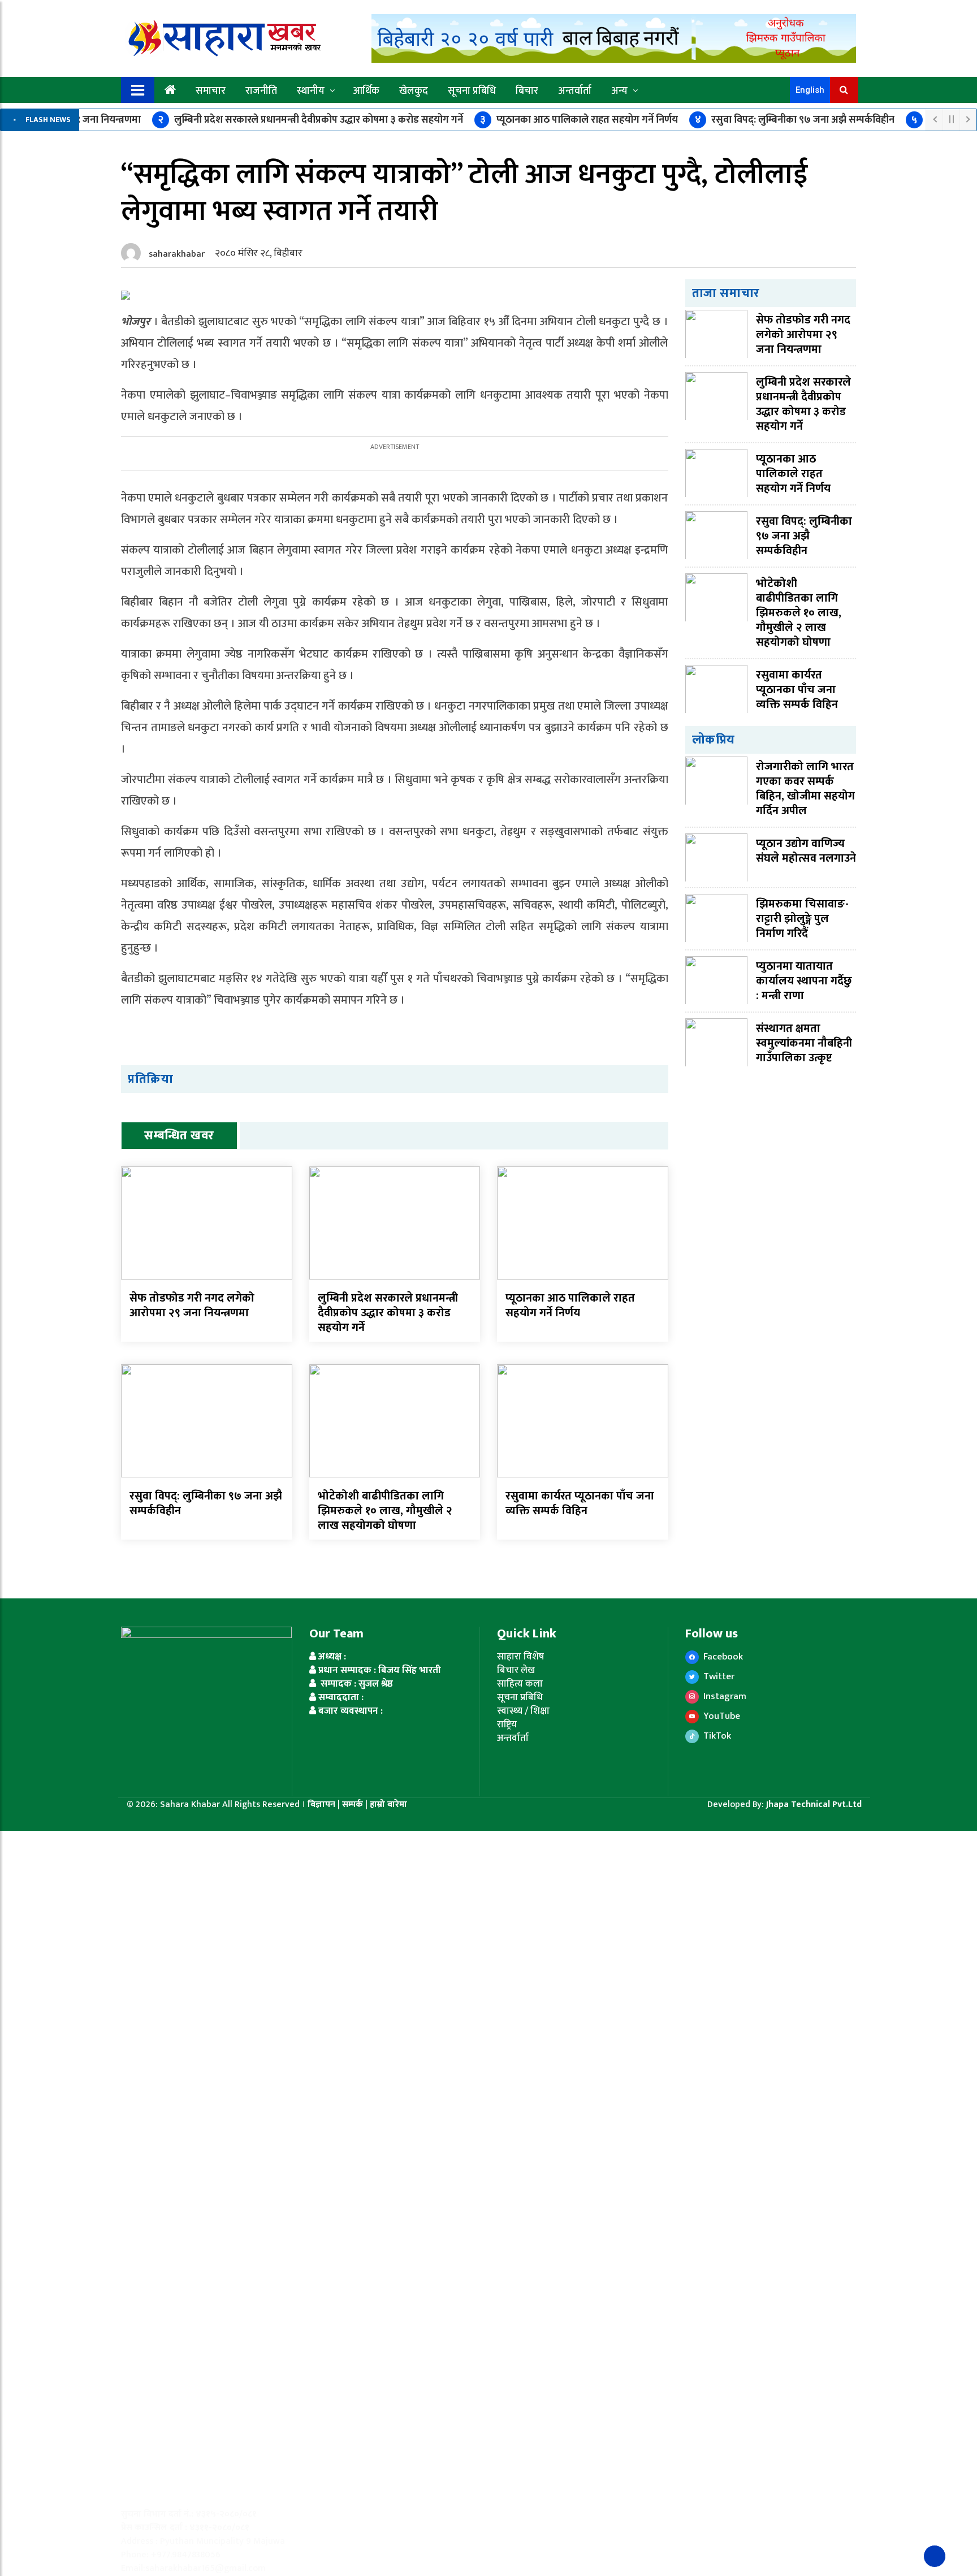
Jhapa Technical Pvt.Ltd (814, 1805)
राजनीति (261, 91)
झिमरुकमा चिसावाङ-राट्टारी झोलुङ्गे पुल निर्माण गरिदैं (802, 919)
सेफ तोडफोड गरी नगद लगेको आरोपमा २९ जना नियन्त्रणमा (192, 1306)
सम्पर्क (354, 1805)
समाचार (211, 91)
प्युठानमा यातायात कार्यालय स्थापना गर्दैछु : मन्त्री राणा (804, 981)
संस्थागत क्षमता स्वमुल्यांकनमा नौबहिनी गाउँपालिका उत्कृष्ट (804, 1043)
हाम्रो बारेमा (388, 1805)
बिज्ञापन (321, 1805)
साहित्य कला (520, 1684)
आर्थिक (366, 91)
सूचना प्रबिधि (472, 91)
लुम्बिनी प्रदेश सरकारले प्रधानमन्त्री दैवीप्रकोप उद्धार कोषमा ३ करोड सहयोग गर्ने (310, 120)
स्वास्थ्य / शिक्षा (523, 1711)
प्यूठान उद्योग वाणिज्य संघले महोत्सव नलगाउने (806, 851)
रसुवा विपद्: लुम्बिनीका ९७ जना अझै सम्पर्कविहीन (795, 120)
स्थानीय (311, 91)
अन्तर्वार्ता (575, 91)
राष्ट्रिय (507, 1724)
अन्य (619, 91)
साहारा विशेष (520, 1657)
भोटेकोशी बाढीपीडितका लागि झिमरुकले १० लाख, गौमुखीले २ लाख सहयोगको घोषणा (385, 1511)
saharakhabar (177, 254)
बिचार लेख (516, 1670)
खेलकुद (414, 91)
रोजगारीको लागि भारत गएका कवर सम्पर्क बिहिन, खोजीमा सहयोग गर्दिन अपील (805, 789)
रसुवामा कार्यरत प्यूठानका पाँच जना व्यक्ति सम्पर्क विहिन (580, 1503)
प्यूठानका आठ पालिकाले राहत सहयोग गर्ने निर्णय (579, 120)
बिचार (527, 91)
